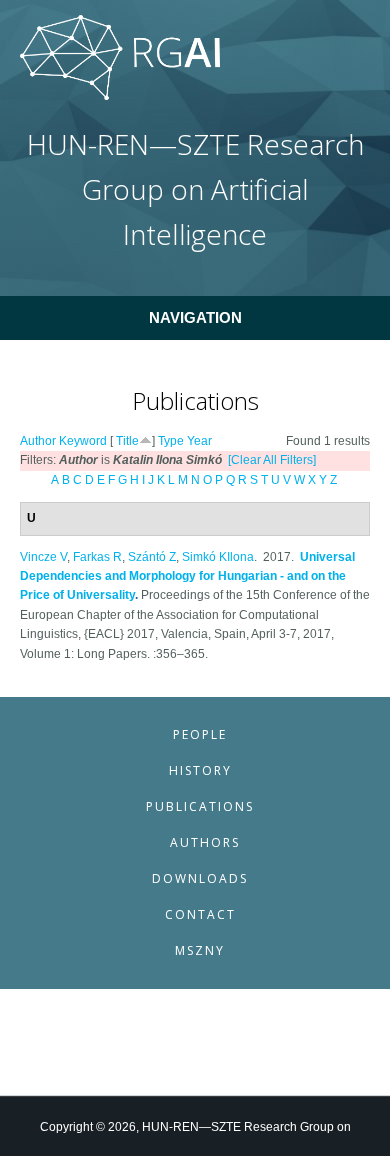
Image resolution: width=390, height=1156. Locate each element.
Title (127, 441)
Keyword (83, 441)
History (200, 770)
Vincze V (43, 557)
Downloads (200, 878)
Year (199, 441)
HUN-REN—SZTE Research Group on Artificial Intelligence (195, 189)
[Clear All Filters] (272, 460)
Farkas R (97, 557)
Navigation (195, 317)
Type (171, 441)
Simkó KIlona (218, 557)
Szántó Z (152, 557)
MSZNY (200, 950)
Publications (200, 806)
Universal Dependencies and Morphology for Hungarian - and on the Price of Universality (187, 576)
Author (38, 441)
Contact (200, 914)
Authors (205, 842)
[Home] (120, 96)
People (200, 734)
